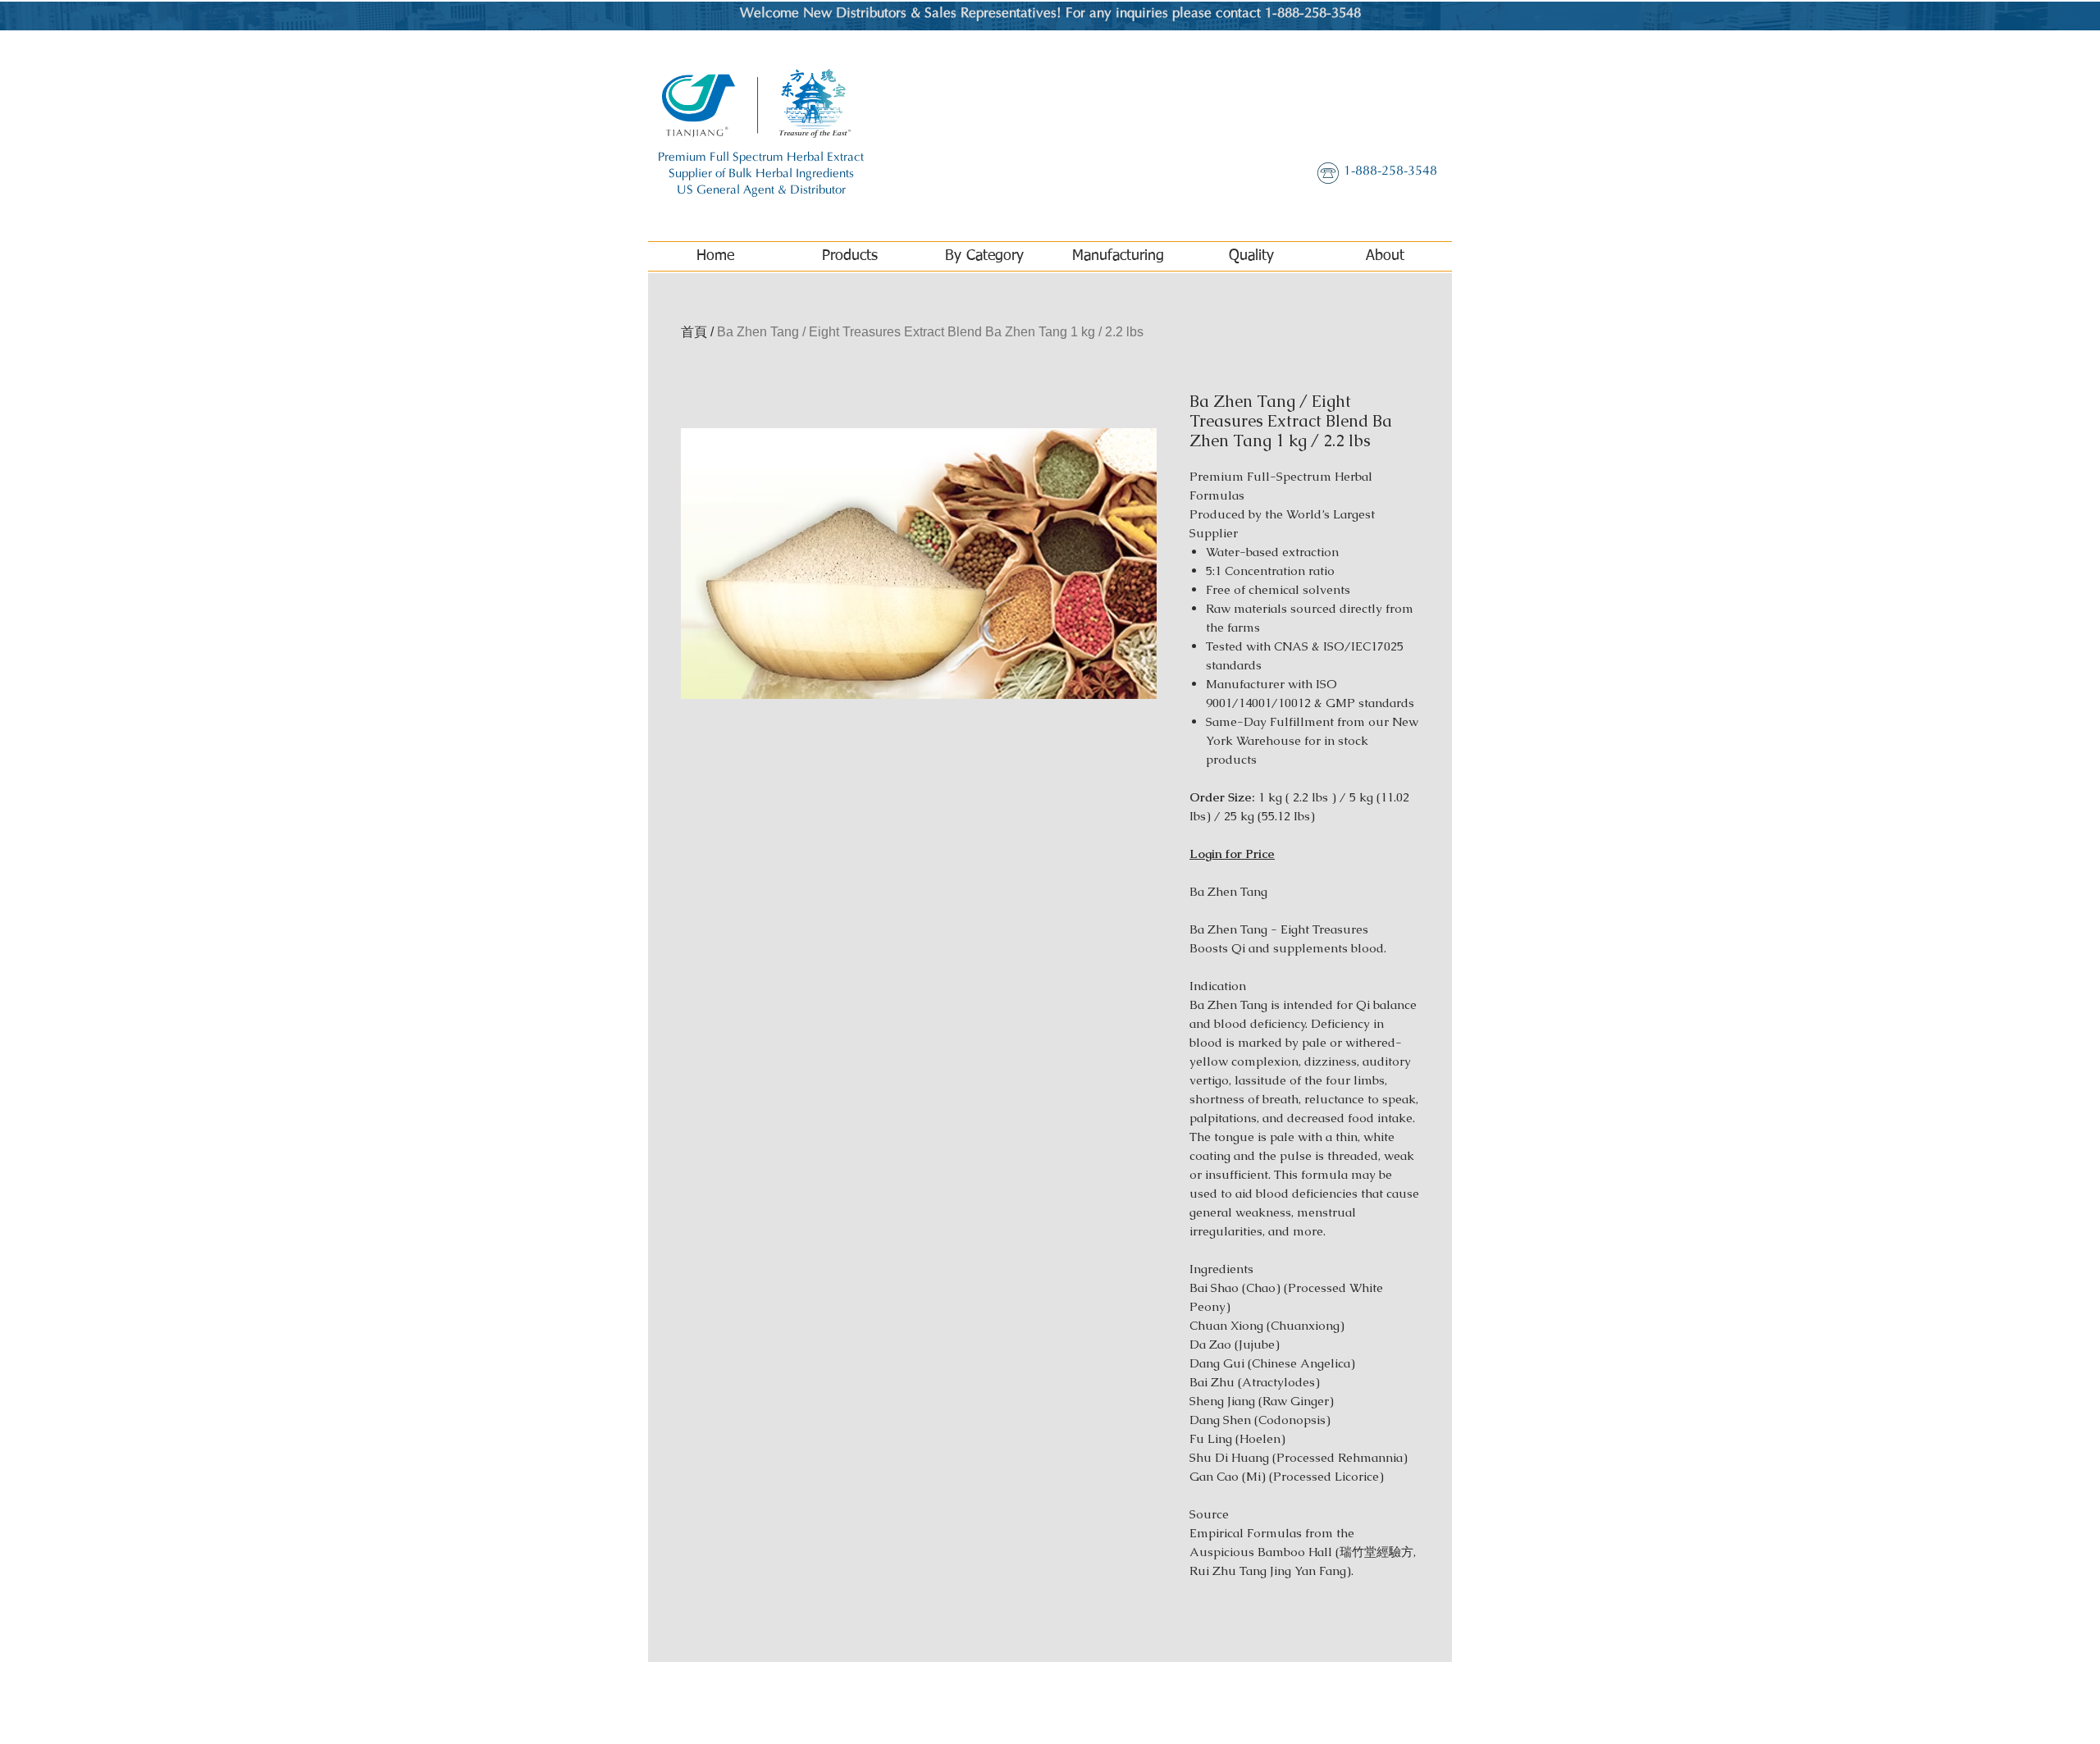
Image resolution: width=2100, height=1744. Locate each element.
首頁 (694, 332)
